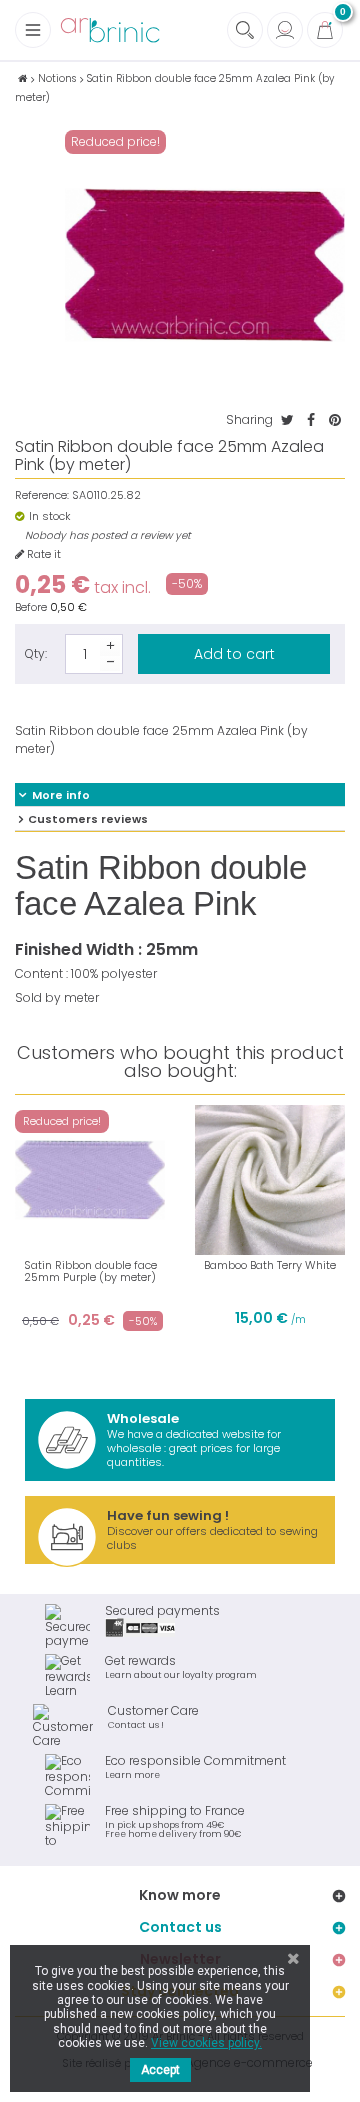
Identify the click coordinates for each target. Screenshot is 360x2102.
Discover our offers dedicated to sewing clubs (212, 1529)
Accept (160, 2070)
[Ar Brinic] (110, 30)
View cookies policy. (206, 2043)
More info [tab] (61, 795)
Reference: (42, 495)
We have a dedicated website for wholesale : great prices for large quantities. (194, 1439)
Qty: (36, 653)
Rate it (42, 554)
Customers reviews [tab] (88, 819)
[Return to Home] (22, 78)
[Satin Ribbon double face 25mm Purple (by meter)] (90, 1180)
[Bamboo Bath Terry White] (270, 1180)
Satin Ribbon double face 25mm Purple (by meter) (90, 1271)
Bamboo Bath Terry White (270, 1265)
